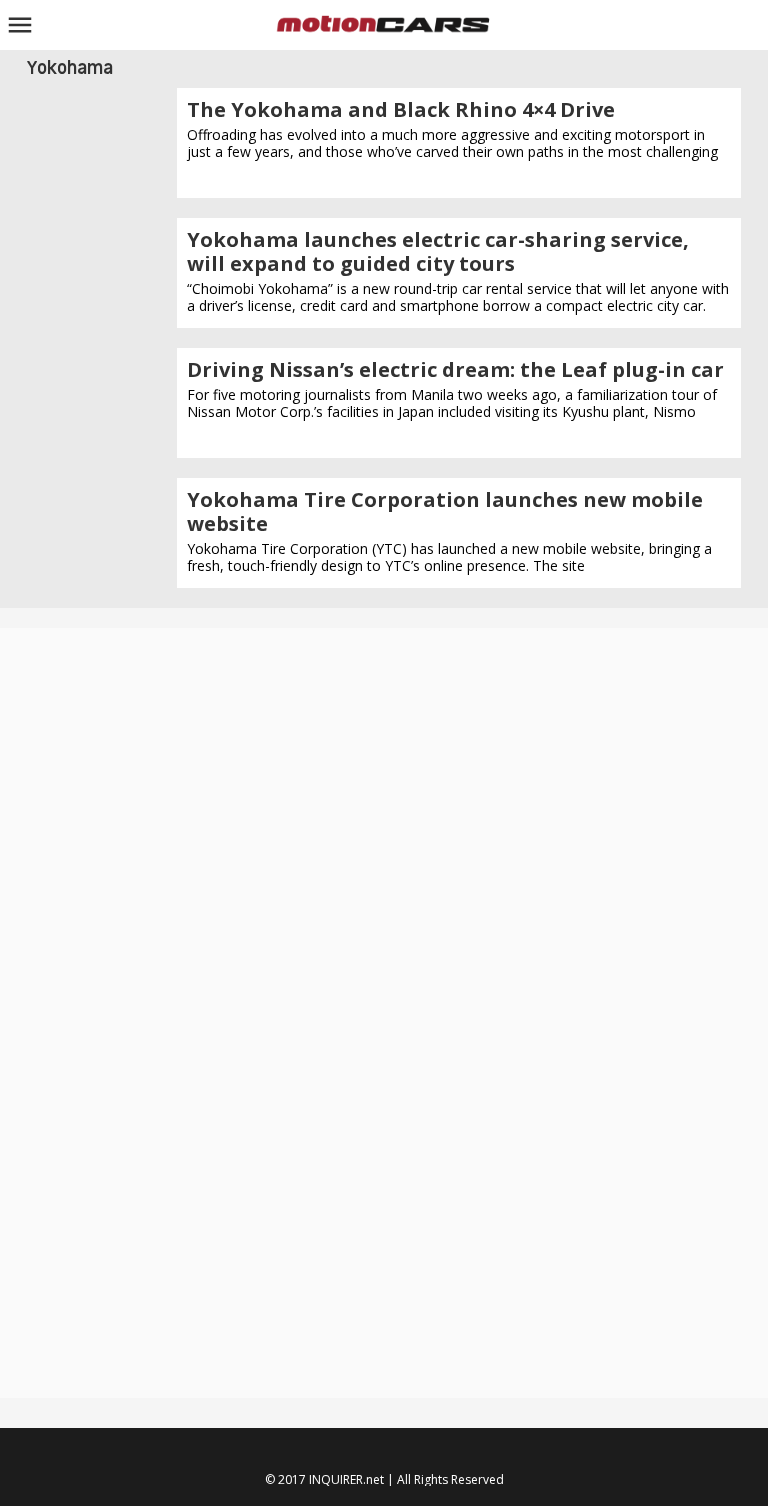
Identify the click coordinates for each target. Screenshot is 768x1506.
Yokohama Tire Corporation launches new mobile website (445, 511)
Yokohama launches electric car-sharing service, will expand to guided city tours (438, 251)
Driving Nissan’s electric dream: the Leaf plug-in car (455, 369)
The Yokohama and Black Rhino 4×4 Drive (401, 109)
